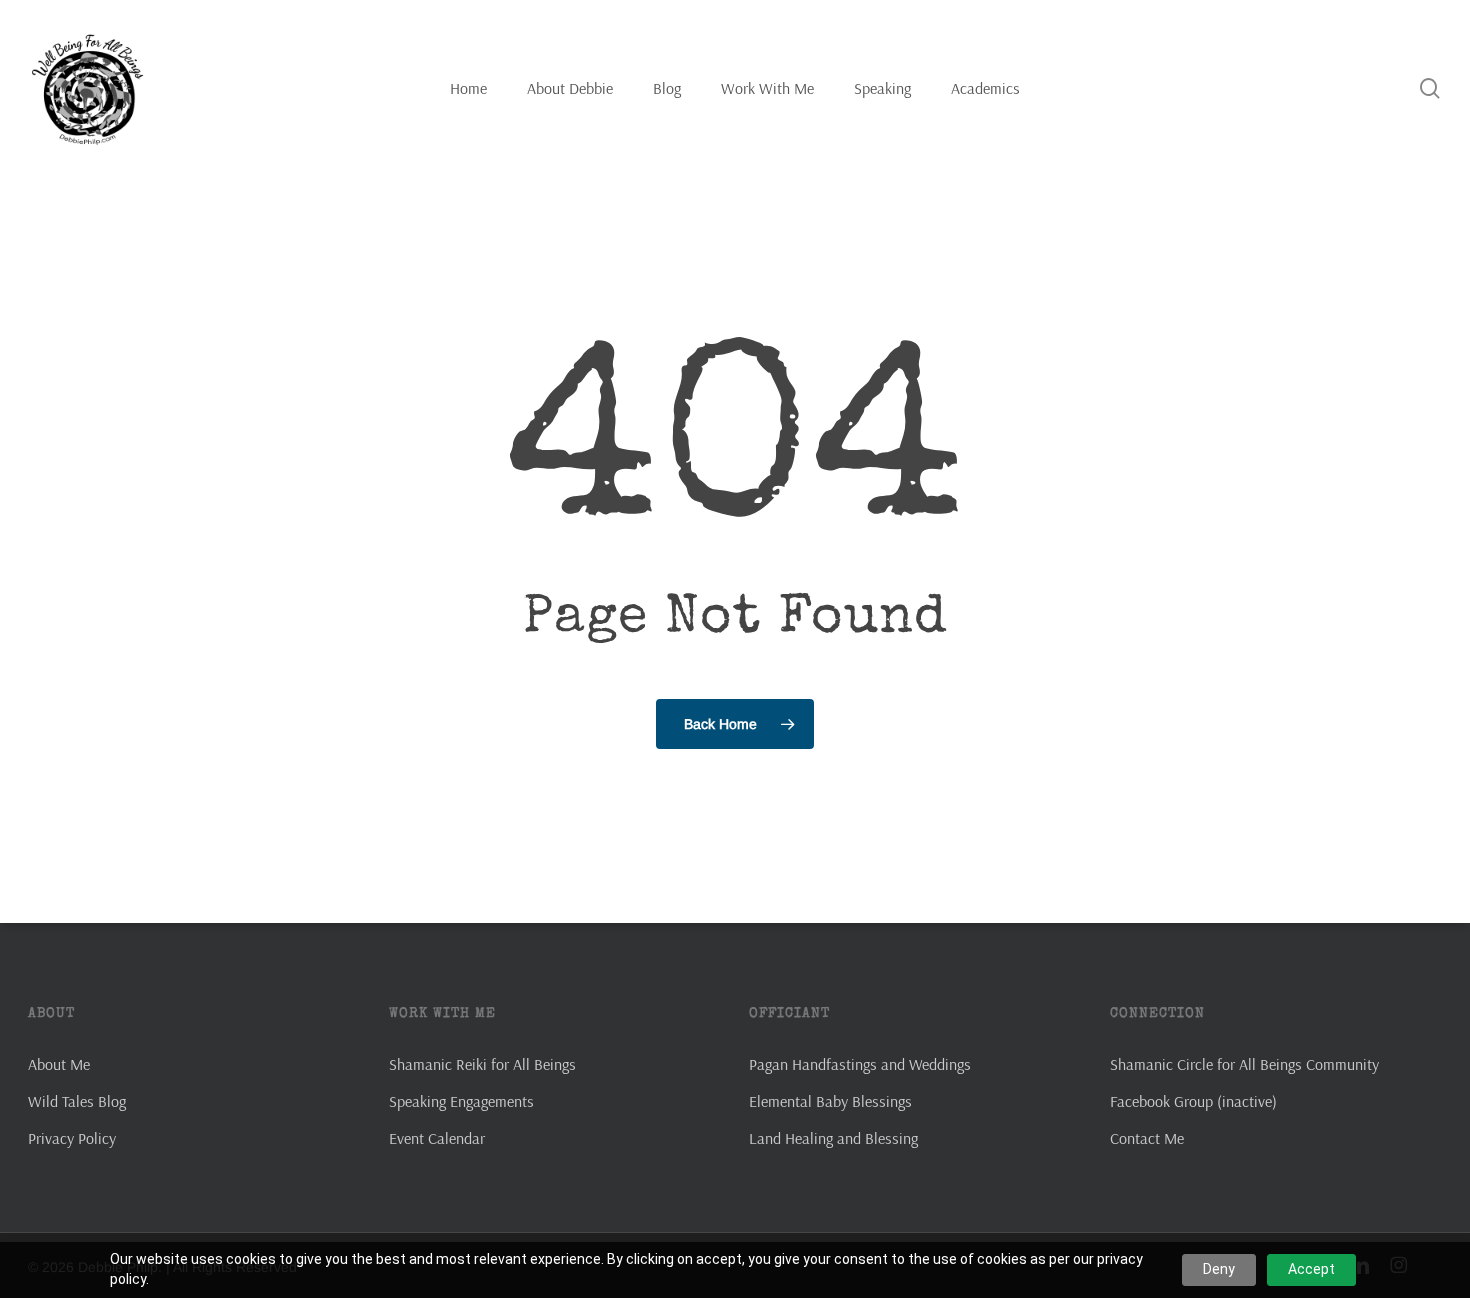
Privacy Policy (72, 1138)
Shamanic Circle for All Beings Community (1244, 1064)
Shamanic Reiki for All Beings (482, 1064)
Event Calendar (437, 1138)
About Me (59, 1064)
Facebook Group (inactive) (1193, 1101)
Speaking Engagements (461, 1101)
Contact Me (1147, 1138)
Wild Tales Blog (77, 1101)
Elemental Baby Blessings (830, 1101)
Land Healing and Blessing (833, 1138)
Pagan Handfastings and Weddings (860, 1064)
